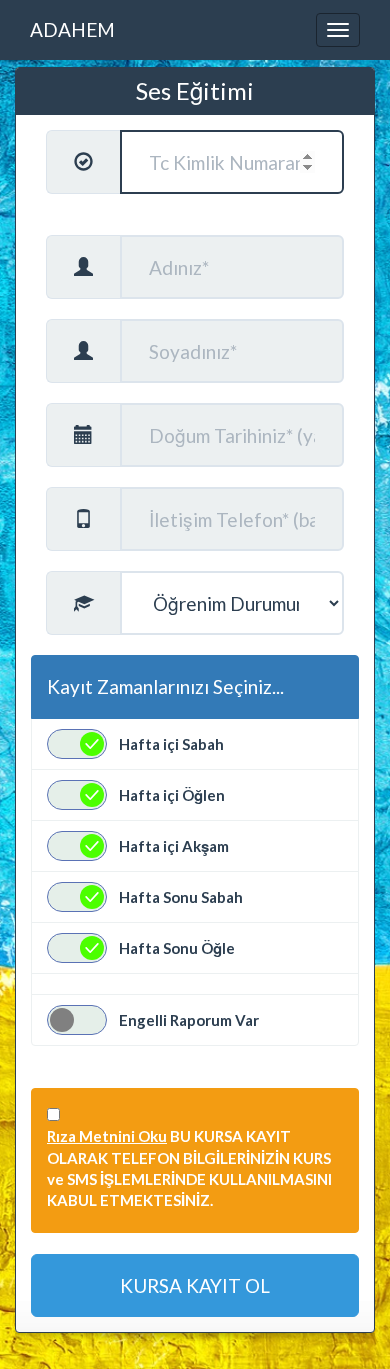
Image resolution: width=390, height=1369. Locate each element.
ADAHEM (72, 29)
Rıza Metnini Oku (107, 1136)
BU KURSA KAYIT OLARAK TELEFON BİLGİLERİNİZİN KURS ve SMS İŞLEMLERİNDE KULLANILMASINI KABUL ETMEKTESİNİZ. (189, 1168)
